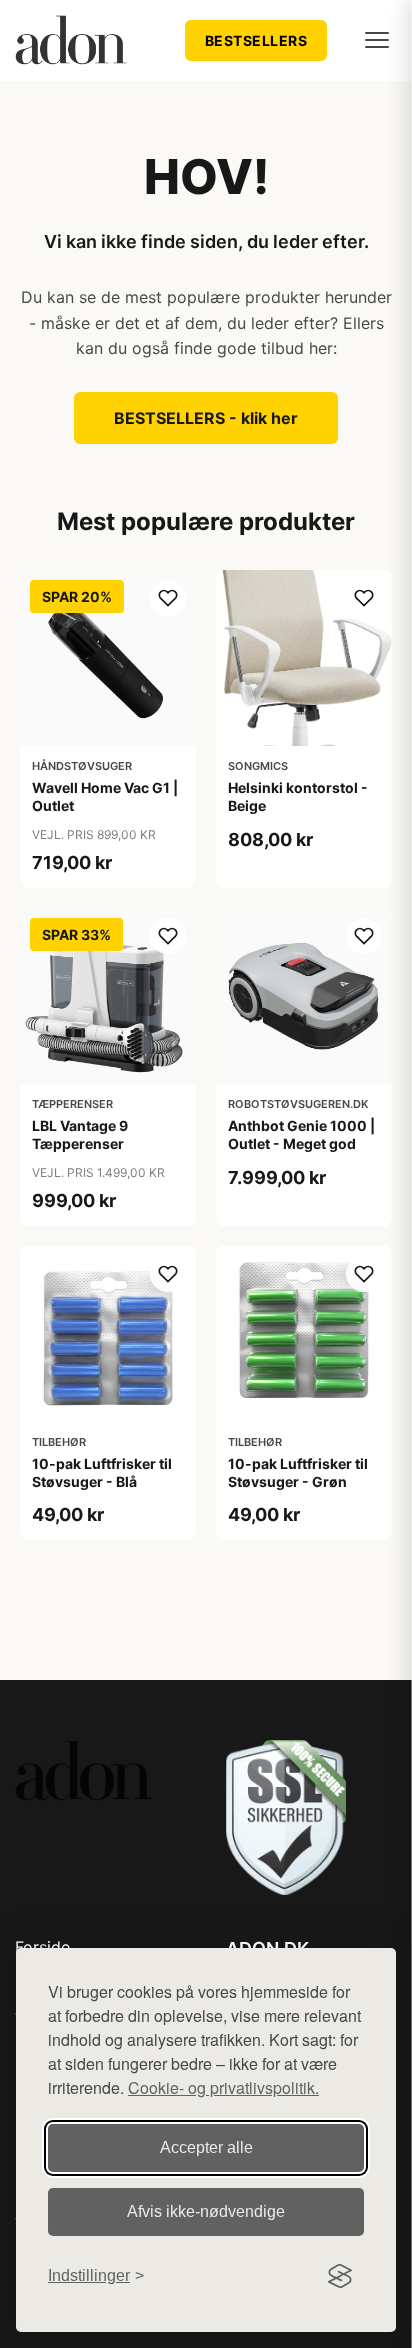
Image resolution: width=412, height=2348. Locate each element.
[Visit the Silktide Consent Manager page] (340, 2276)
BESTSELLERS (256, 40)
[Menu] (377, 40)
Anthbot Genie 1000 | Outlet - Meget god (301, 1134)
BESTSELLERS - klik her (206, 418)
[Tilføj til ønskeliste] (168, 598)
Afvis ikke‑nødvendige (206, 2211)
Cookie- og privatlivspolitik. (223, 2087)
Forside (42, 1947)
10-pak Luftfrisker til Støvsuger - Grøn (298, 1472)
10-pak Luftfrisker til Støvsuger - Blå (102, 1472)
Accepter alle (206, 2147)
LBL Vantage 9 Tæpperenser (80, 1134)
